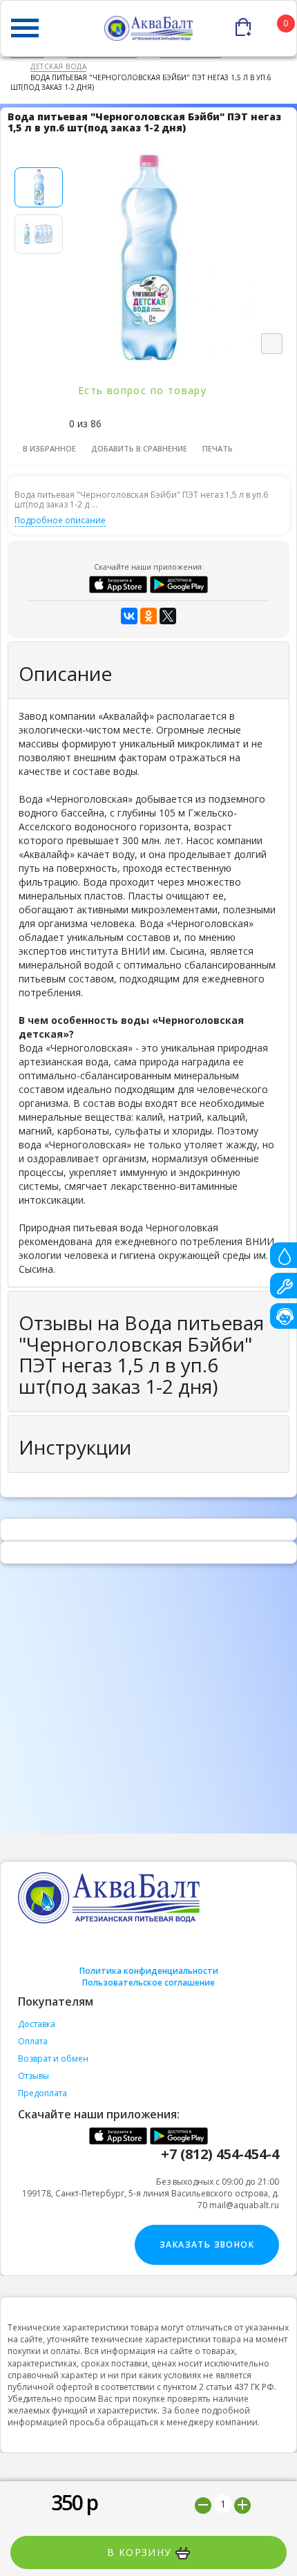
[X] (168, 616)
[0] (266, 24)
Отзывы (33, 2076)
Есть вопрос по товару (144, 390)
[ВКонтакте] (129, 616)
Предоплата (42, 2093)
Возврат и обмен (53, 2059)
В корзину (141, 2552)
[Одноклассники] (148, 616)
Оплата (33, 2041)
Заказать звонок (207, 2244)
